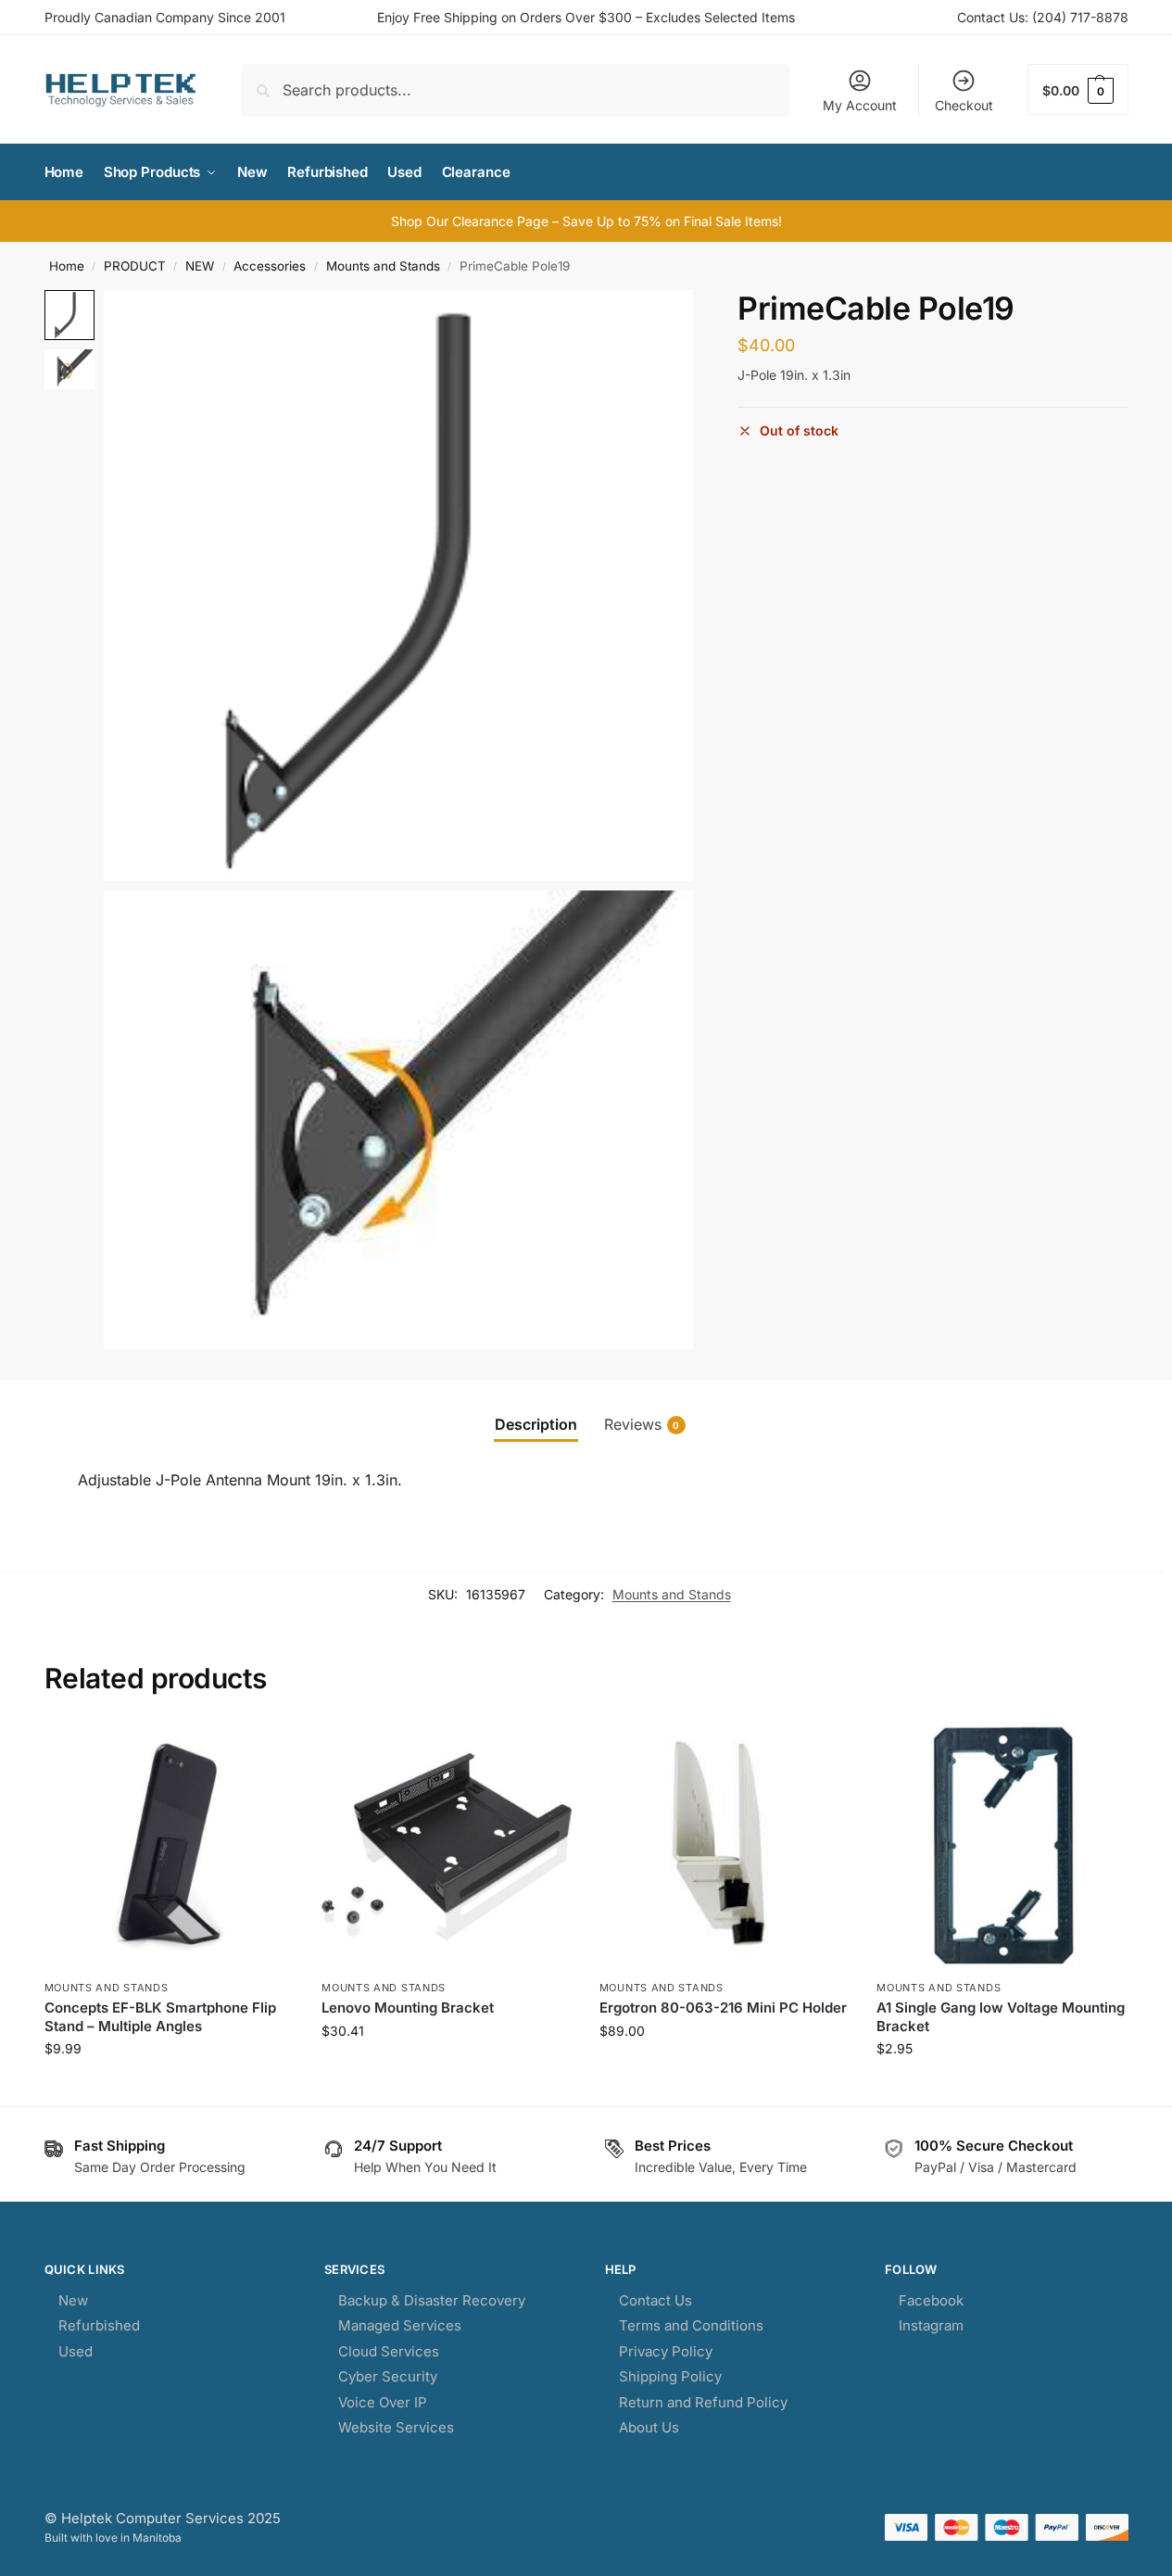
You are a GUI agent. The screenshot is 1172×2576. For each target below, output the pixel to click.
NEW (200, 266)
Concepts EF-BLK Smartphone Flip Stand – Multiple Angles (160, 2017)
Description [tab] (536, 1424)
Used (76, 2351)
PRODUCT (135, 266)
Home (67, 266)
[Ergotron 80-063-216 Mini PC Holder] (725, 1847)
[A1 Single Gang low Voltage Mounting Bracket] (1002, 1847)
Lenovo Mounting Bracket (408, 2008)
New (73, 2300)
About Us (649, 2427)
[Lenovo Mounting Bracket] (447, 1847)
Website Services (396, 2427)
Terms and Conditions (691, 2325)
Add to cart (169, 2087)
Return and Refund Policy (703, 2402)
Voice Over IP (383, 2402)
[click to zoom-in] (399, 585)
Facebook (931, 2300)
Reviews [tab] (642, 1424)
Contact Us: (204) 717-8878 (1043, 17)
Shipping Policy (670, 2376)
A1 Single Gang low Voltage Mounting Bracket (1001, 2017)
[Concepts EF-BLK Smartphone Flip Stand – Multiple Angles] (170, 1847)
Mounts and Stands (383, 266)
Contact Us (655, 2300)
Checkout (964, 105)
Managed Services (400, 2325)
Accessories (270, 266)
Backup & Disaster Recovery (432, 2300)
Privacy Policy (666, 2351)
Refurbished (99, 2325)
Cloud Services (389, 2351)
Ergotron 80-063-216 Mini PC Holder (723, 2008)
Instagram (931, 2325)
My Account (860, 105)
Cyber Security (388, 2376)
